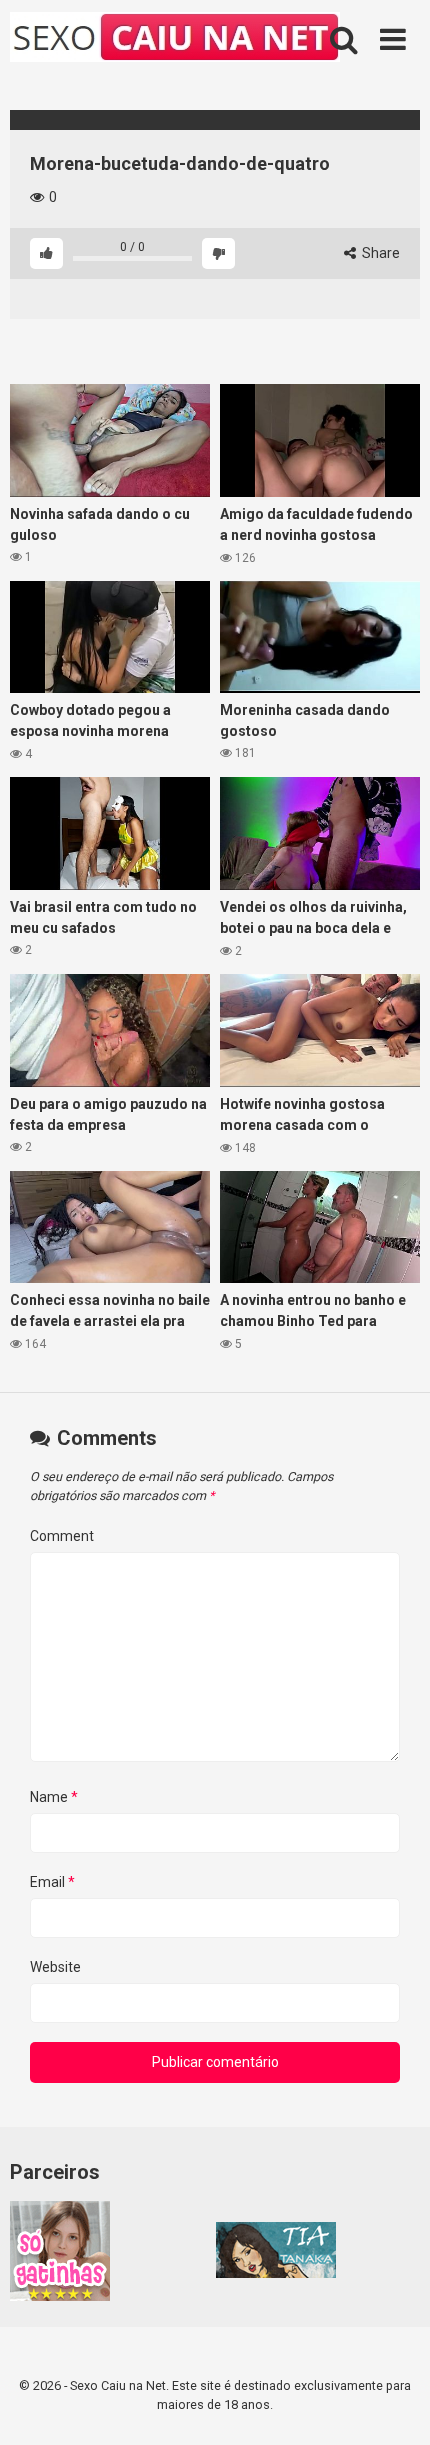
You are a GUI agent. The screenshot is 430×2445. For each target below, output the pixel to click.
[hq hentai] (276, 2273)
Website (55, 1967)
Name (54, 1797)
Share (379, 253)
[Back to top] (393, 2404)
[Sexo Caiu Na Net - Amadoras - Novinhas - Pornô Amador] (175, 40)
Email (52, 1882)
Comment (62, 1536)
